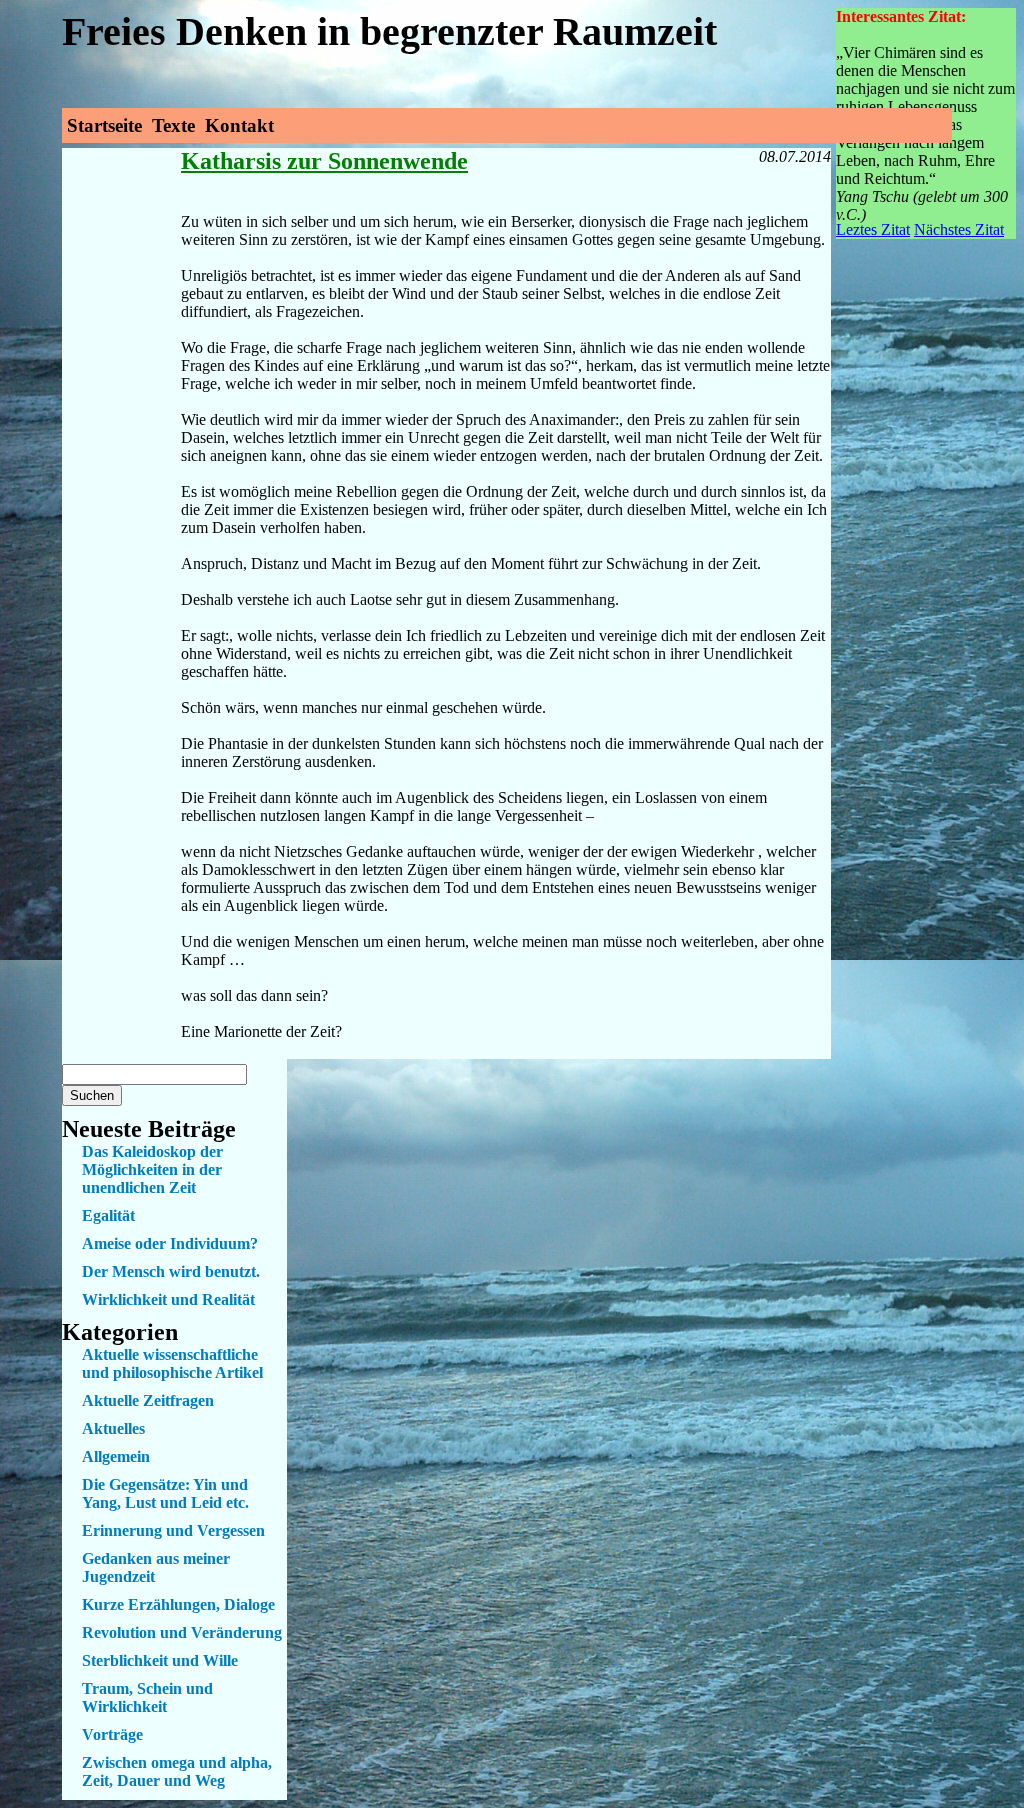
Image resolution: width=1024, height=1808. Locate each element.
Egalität (108, 1215)
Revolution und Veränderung (182, 1632)
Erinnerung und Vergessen (173, 1530)
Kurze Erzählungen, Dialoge (178, 1604)
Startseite (104, 125)
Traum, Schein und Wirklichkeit (147, 1697)
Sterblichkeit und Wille (160, 1660)
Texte (173, 125)
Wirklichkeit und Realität (168, 1299)
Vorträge (112, 1734)
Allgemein (116, 1456)
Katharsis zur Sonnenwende (324, 161)
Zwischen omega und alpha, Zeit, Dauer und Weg (177, 1771)
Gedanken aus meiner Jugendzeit (156, 1567)
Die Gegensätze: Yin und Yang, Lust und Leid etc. (165, 1493)
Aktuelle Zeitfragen (148, 1400)
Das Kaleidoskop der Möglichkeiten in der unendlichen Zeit (152, 1169)
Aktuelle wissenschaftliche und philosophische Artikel (172, 1363)
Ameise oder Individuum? (170, 1243)
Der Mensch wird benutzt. (171, 1271)
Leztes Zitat (873, 229)
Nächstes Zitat (959, 229)
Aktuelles (113, 1428)
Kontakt (239, 125)
